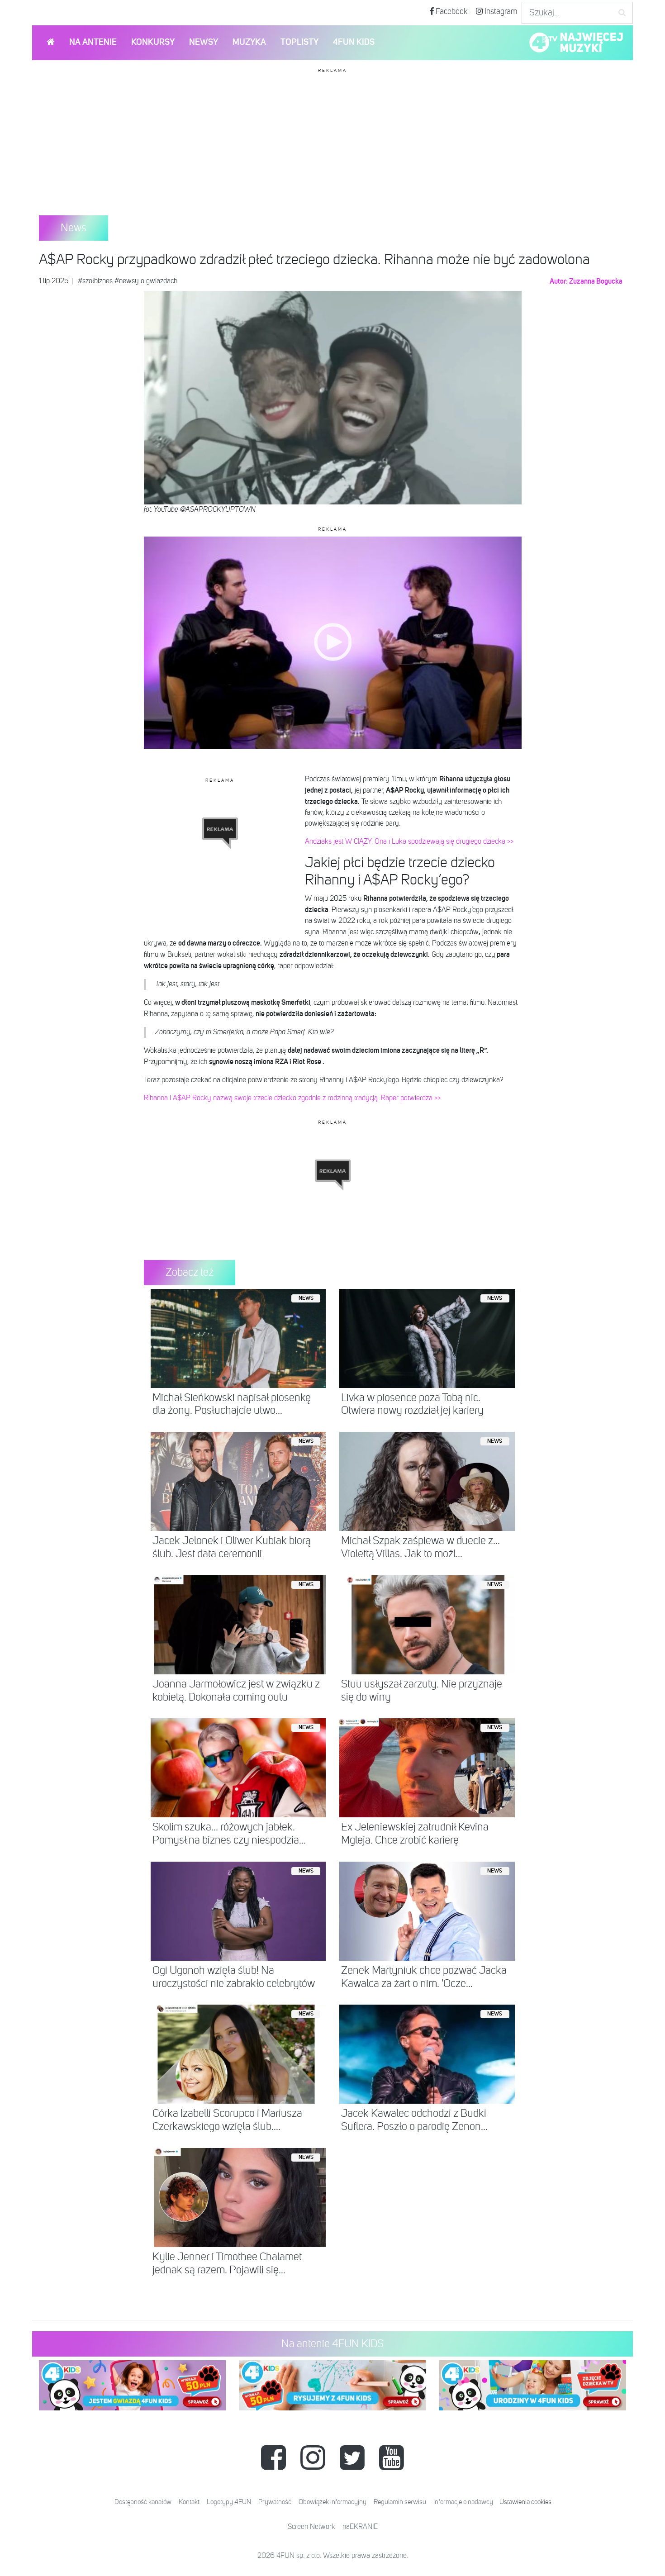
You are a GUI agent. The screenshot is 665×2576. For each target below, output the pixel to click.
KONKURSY (153, 42)
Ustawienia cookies (525, 2502)
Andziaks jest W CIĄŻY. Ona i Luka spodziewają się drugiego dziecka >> (409, 842)
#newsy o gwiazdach (146, 281)
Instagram (500, 12)
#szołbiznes (95, 281)
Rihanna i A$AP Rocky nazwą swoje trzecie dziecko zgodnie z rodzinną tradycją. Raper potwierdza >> (292, 1098)
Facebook (451, 12)
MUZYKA (249, 42)
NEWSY (204, 42)
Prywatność (275, 2502)
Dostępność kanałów (143, 2502)
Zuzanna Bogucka (596, 281)
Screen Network (311, 2527)
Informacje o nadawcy (463, 2502)
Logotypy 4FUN (229, 2502)
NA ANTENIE (93, 42)
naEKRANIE (360, 2527)
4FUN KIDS (354, 42)
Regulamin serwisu (400, 2502)
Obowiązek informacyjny (332, 2502)
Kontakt (189, 2502)
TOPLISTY (299, 42)
